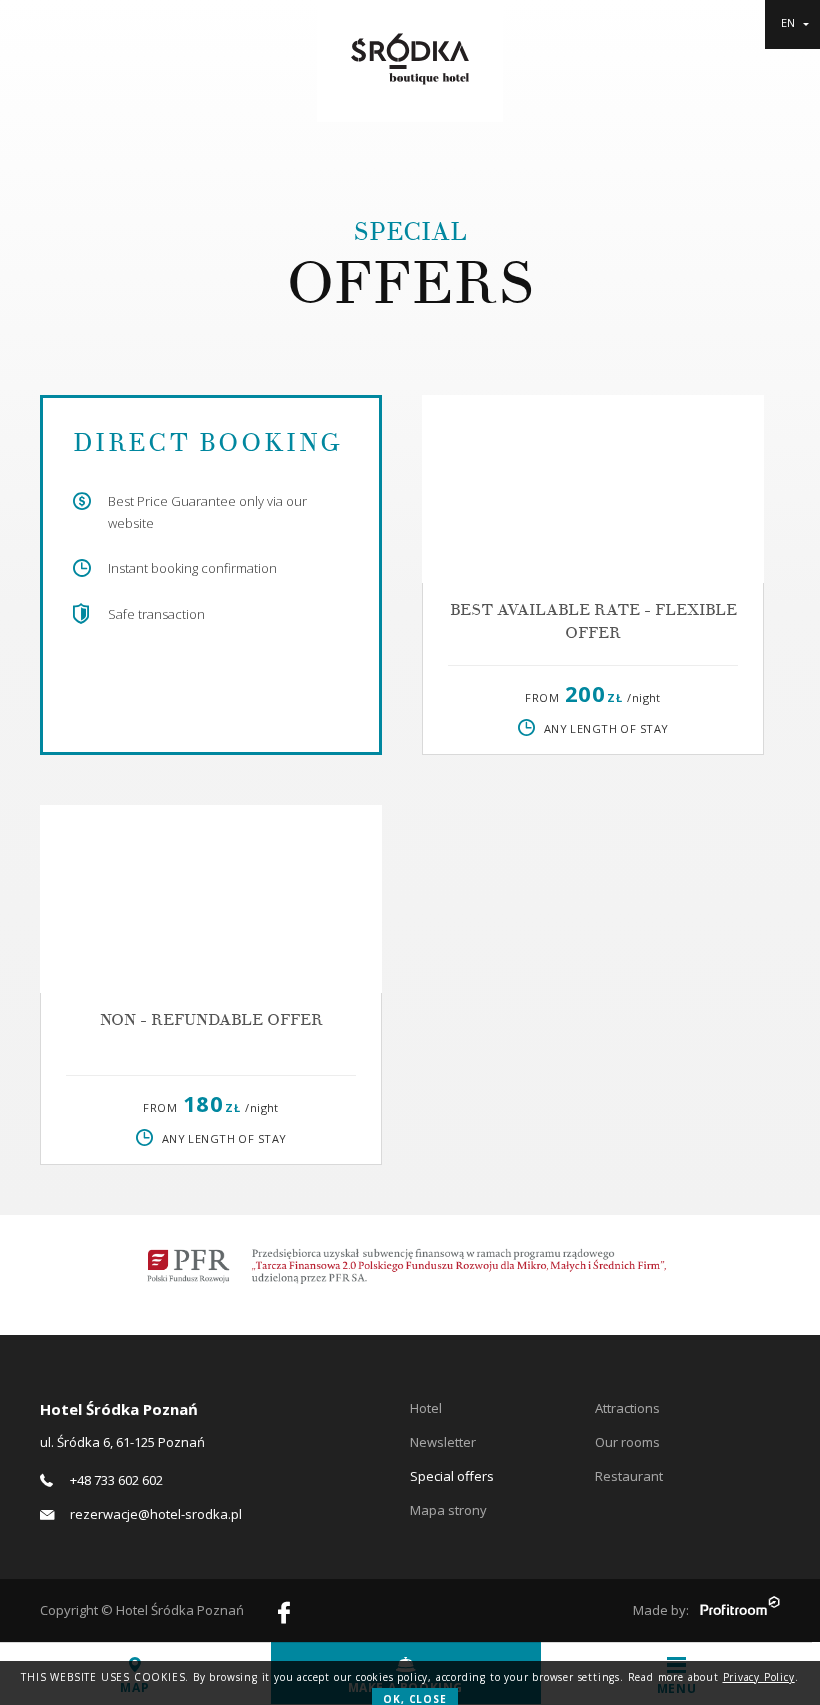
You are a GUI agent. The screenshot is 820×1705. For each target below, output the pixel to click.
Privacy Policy (759, 1677)
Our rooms (627, 1442)
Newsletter (443, 1442)
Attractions (627, 1408)
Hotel (426, 1408)
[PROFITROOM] (740, 1608)
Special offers (452, 1476)
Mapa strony (448, 1510)
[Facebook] (284, 1615)
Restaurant (629, 1476)
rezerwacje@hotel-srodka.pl (156, 1514)
